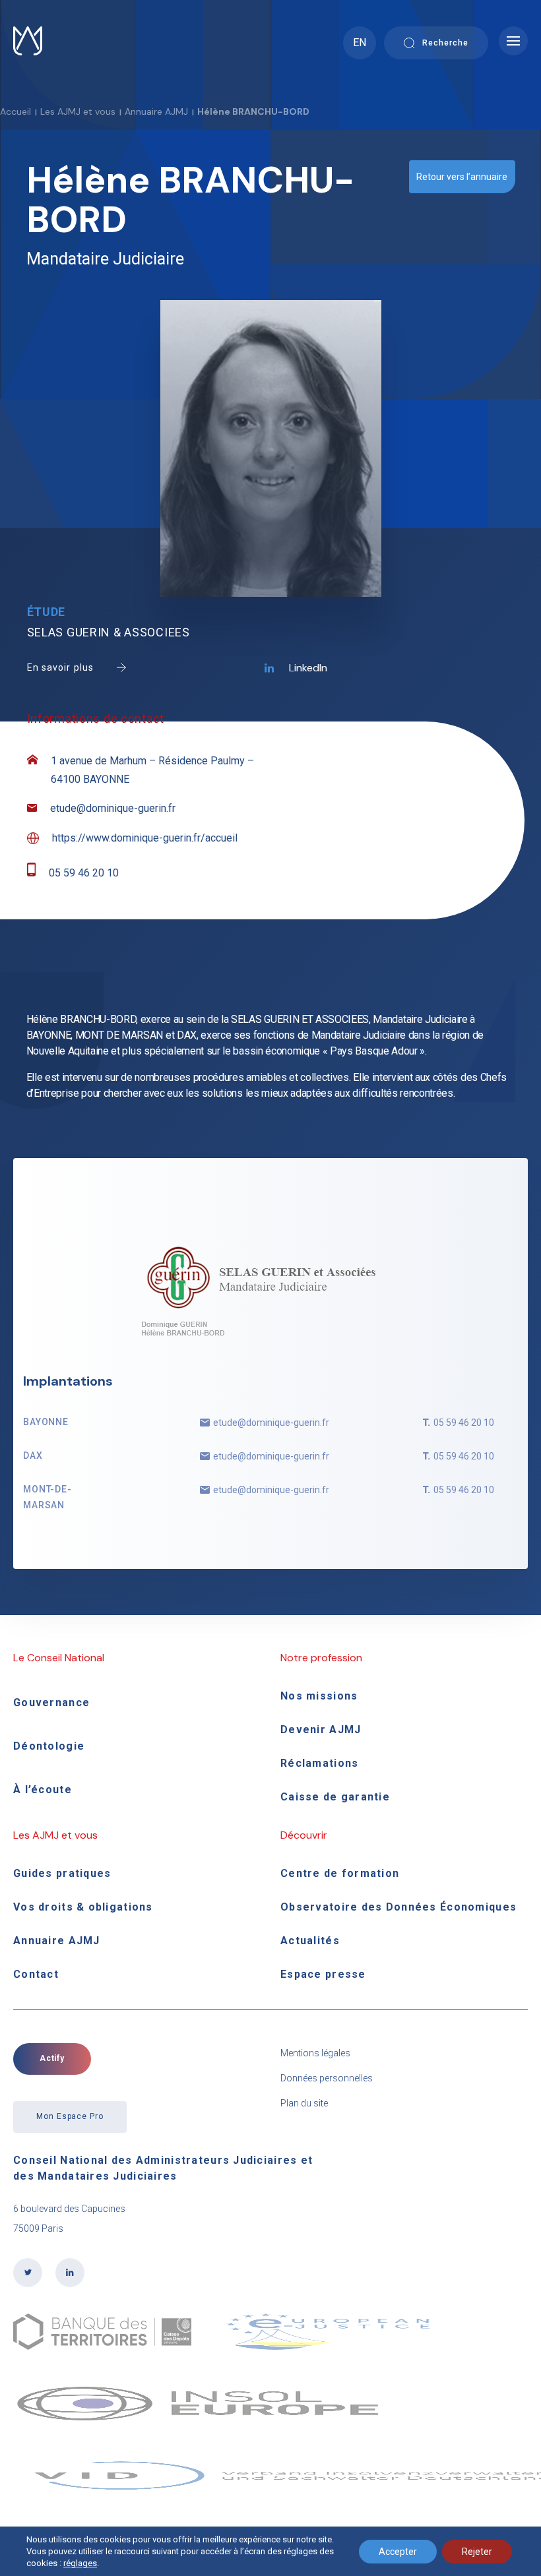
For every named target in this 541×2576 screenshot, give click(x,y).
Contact (36, 1974)
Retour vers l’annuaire (462, 177)
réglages (80, 2563)
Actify (52, 2058)
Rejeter (477, 2552)
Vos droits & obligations (83, 1907)
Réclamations (319, 1763)
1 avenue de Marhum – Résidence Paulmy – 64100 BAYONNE (152, 770)
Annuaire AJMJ (156, 111)
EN (360, 43)
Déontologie (49, 1746)
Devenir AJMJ (321, 1730)
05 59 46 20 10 (84, 873)
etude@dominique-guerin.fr (113, 808)
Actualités (310, 1941)
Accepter (398, 2552)
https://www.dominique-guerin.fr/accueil (145, 838)
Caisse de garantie (335, 1797)
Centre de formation (340, 1873)
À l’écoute (43, 1790)
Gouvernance (51, 1702)
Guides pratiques (62, 1873)
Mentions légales (315, 2053)
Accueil (16, 111)
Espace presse (323, 1974)
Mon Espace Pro (70, 2116)
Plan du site (304, 2103)
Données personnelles (327, 2078)
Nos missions (319, 1696)
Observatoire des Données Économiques (398, 1907)
